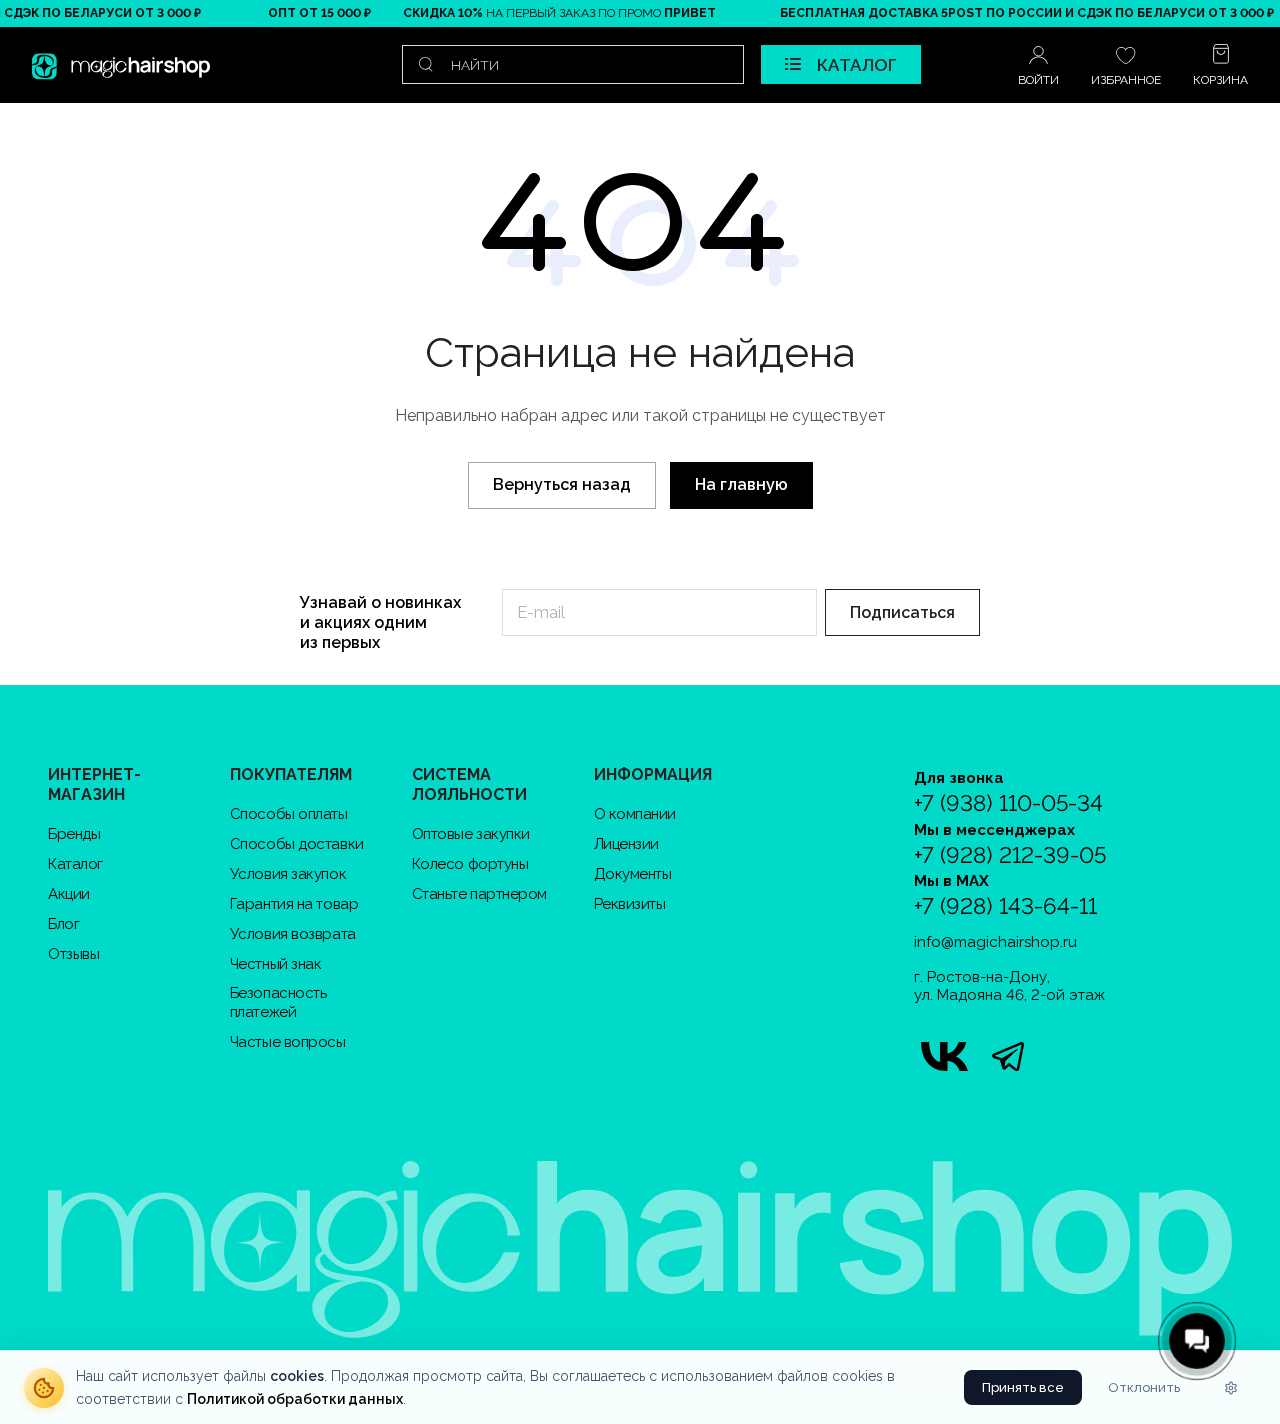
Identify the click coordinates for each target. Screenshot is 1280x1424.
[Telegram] (1008, 1056)
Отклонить (1144, 1387)
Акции (69, 894)
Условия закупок (288, 874)
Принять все (1023, 1387)
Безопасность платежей (278, 1002)
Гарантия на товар (294, 904)
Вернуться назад (562, 484)
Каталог (75, 864)
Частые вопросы (288, 1042)
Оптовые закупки (471, 834)
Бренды (74, 834)
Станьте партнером (479, 894)
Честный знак (276, 964)
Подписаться (902, 612)
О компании (635, 814)
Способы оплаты (289, 814)
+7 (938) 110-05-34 (1008, 803)
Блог (63, 924)
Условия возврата (293, 934)
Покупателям (291, 774)
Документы (633, 874)
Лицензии (626, 844)
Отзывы (73, 954)
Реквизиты (630, 904)
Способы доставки (297, 844)
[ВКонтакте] (944, 1056)
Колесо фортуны (470, 864)
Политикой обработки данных (295, 1399)
